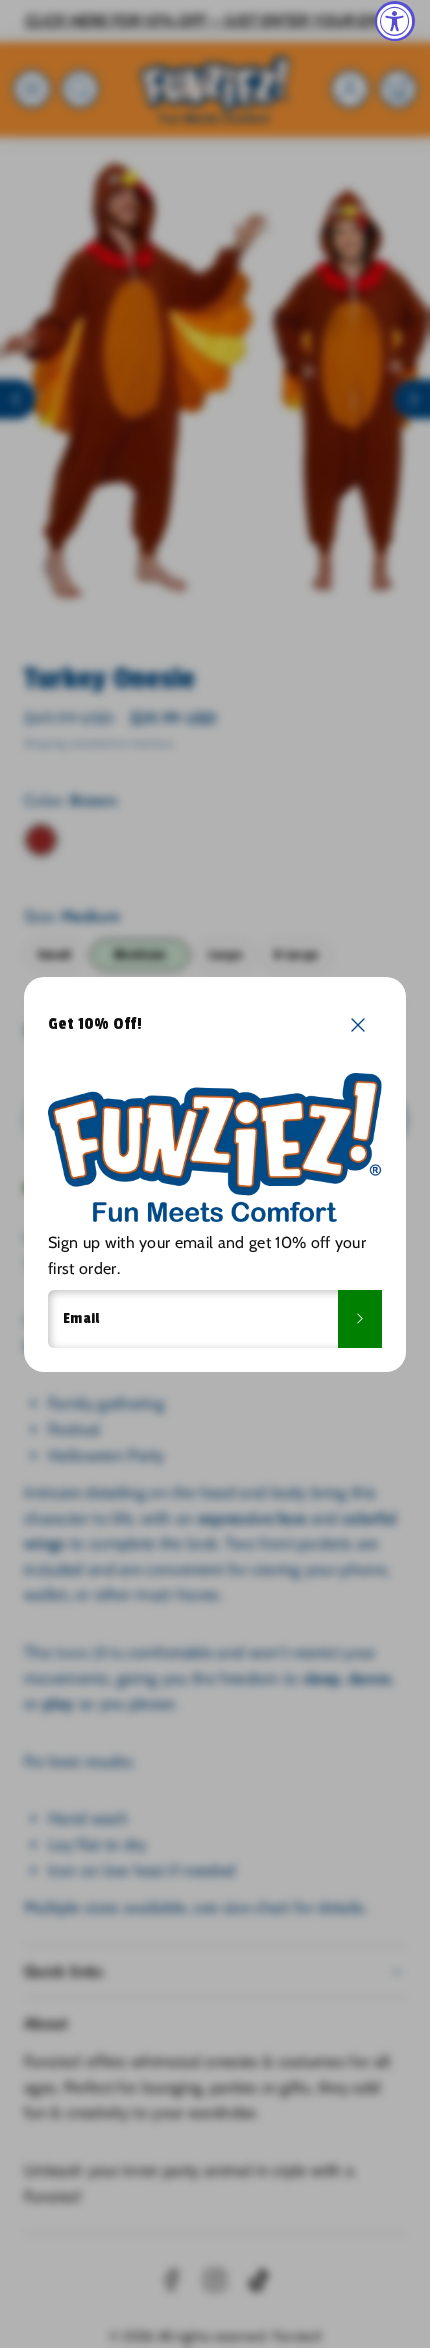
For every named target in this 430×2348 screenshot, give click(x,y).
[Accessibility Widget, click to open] (395, 21)
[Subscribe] (360, 1319)
